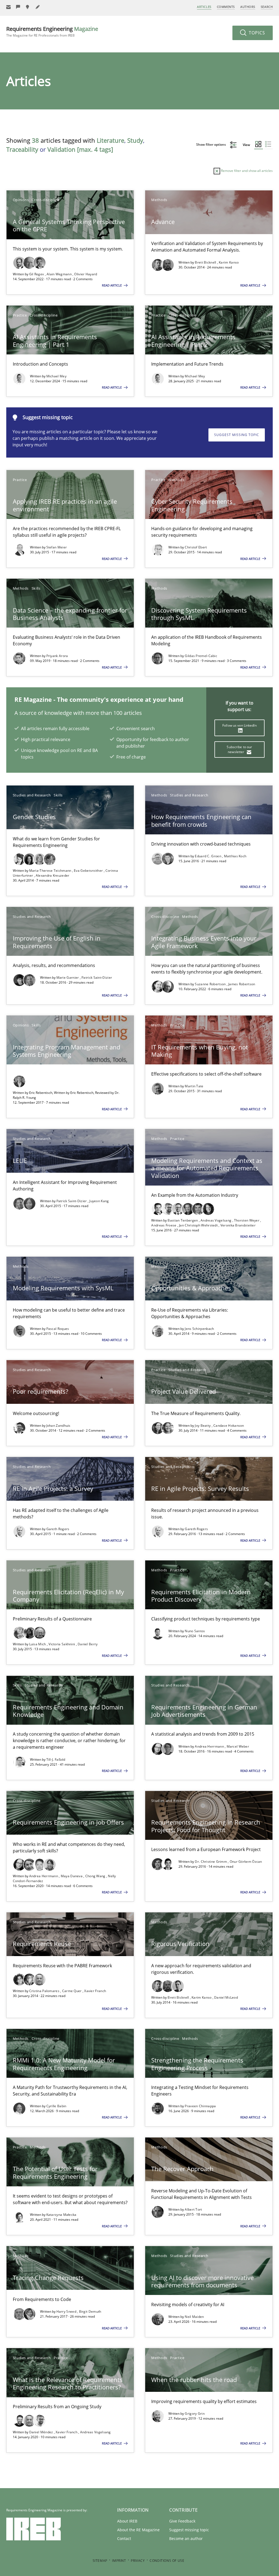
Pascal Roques (58, 1329)
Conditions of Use (167, 2561)
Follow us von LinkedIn (239, 725)
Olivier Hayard (86, 274)
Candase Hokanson (229, 1426)
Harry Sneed (67, 2311)
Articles (204, 7)
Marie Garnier (68, 977)
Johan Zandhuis (58, 1426)
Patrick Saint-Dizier (97, 977)
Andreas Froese (164, 1225)
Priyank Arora (57, 656)
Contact (124, 2538)
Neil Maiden (194, 2317)
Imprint (119, 2561)
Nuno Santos (195, 1631)
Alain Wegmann (60, 274)
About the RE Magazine (138, 2530)
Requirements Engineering (52, 32)
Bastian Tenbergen (183, 1220)
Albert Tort (193, 2209)
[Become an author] (38, 7)
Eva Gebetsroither (89, 871)
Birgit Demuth (90, 2311)
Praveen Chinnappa (200, 2106)
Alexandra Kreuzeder (53, 875)
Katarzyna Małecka (61, 2215)
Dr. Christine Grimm (211, 1862)
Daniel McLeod (226, 1997)
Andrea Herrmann (210, 1746)
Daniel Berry (88, 1644)
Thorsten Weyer (247, 1220)
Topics (256, 33)
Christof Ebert (196, 547)
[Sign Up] (8, 7)
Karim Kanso (229, 262)
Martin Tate (194, 1086)
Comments (226, 7)
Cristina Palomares (45, 1991)
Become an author (186, 2538)
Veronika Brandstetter (238, 1225)
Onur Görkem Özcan (246, 1862)
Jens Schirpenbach (199, 1329)
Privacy (138, 2561)
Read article (112, 285)
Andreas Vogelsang (216, 1220)
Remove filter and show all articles (246, 171)
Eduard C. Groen (208, 856)
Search (267, 7)
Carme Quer (72, 1991)
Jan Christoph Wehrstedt (199, 1225)
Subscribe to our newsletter (239, 749)
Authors (248, 7)
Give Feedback (182, 2521)
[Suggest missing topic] (28, 7)
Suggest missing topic (237, 435)
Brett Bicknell (206, 262)
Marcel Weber (238, 1746)
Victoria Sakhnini (62, 1644)
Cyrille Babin (56, 2106)
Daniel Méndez (42, 2432)
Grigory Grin (195, 2414)
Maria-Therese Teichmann (51, 871)
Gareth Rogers (58, 1529)
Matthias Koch (235, 856)
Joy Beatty (203, 1426)
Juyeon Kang (99, 1201)
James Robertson (242, 984)
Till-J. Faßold (56, 1759)
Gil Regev (37, 274)
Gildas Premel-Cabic (201, 656)
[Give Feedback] (18, 7)
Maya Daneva (72, 1876)
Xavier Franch (95, 1991)
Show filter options (211, 144)
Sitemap (100, 2561)
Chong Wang (96, 1876)
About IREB (127, 2521)
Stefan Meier (57, 547)
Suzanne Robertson (211, 984)
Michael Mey (56, 376)
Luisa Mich (38, 1644)
